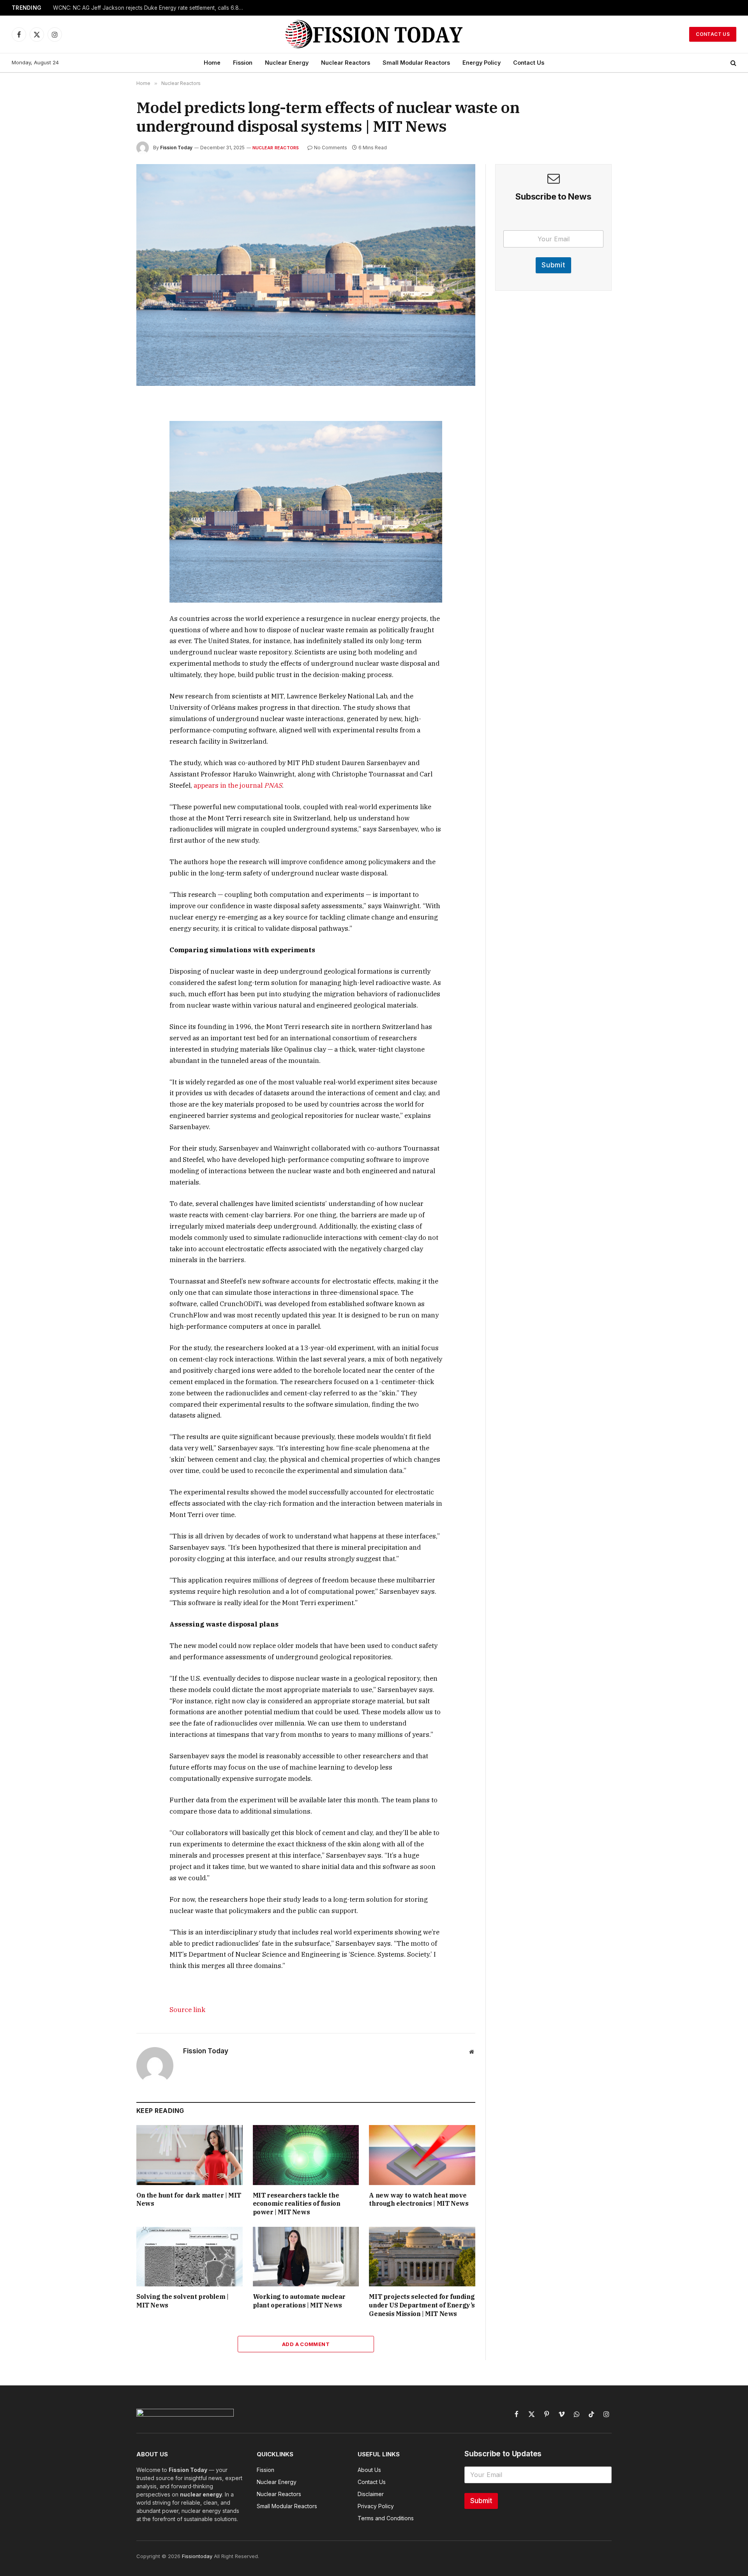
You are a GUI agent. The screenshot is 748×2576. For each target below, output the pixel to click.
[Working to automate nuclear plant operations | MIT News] (306, 2257)
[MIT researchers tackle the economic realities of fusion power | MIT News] (306, 2155)
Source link (187, 2010)
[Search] (733, 63)
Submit (553, 265)
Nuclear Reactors (346, 63)
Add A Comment (306, 2344)
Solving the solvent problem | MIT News (182, 2301)
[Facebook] (109, 423)
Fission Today (176, 148)
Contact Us (713, 34)
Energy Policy (482, 63)
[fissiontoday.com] (374, 34)
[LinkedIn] (109, 459)
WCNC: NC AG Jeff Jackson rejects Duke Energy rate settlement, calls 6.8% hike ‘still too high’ (150, 8)
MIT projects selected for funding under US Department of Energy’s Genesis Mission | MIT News (422, 2305)
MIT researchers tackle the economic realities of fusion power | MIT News (297, 2204)
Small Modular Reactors (416, 63)
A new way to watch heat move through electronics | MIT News (419, 2199)
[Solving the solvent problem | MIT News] (190, 2257)
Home (212, 63)
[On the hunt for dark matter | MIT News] (190, 2155)
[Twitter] (109, 441)
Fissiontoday (197, 2556)
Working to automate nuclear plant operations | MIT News (299, 2301)
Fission (243, 63)
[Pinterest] (109, 477)
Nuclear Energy (287, 63)
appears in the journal (238, 785)
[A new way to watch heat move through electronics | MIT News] (422, 2155)
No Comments (331, 148)
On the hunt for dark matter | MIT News (189, 2199)
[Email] (109, 495)
